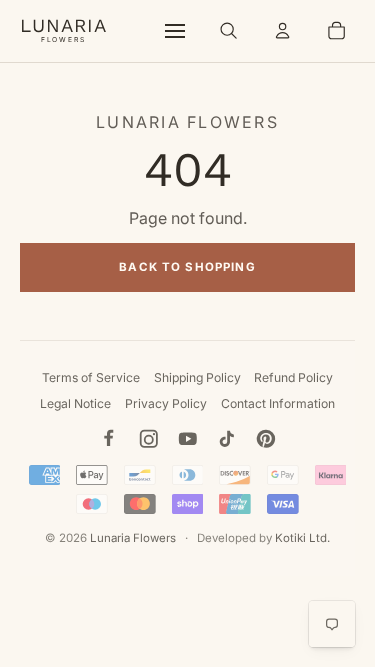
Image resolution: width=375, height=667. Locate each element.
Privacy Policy (166, 403)
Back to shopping (187, 267)
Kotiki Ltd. (302, 538)
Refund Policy (293, 377)
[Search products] (229, 31)
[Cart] (336, 31)
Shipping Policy (197, 377)
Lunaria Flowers (133, 538)
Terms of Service (91, 377)
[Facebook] (109, 439)
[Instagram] (149, 439)
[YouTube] (188, 439)
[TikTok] (227, 439)
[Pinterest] (266, 439)
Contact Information (278, 403)
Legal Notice (75, 403)
